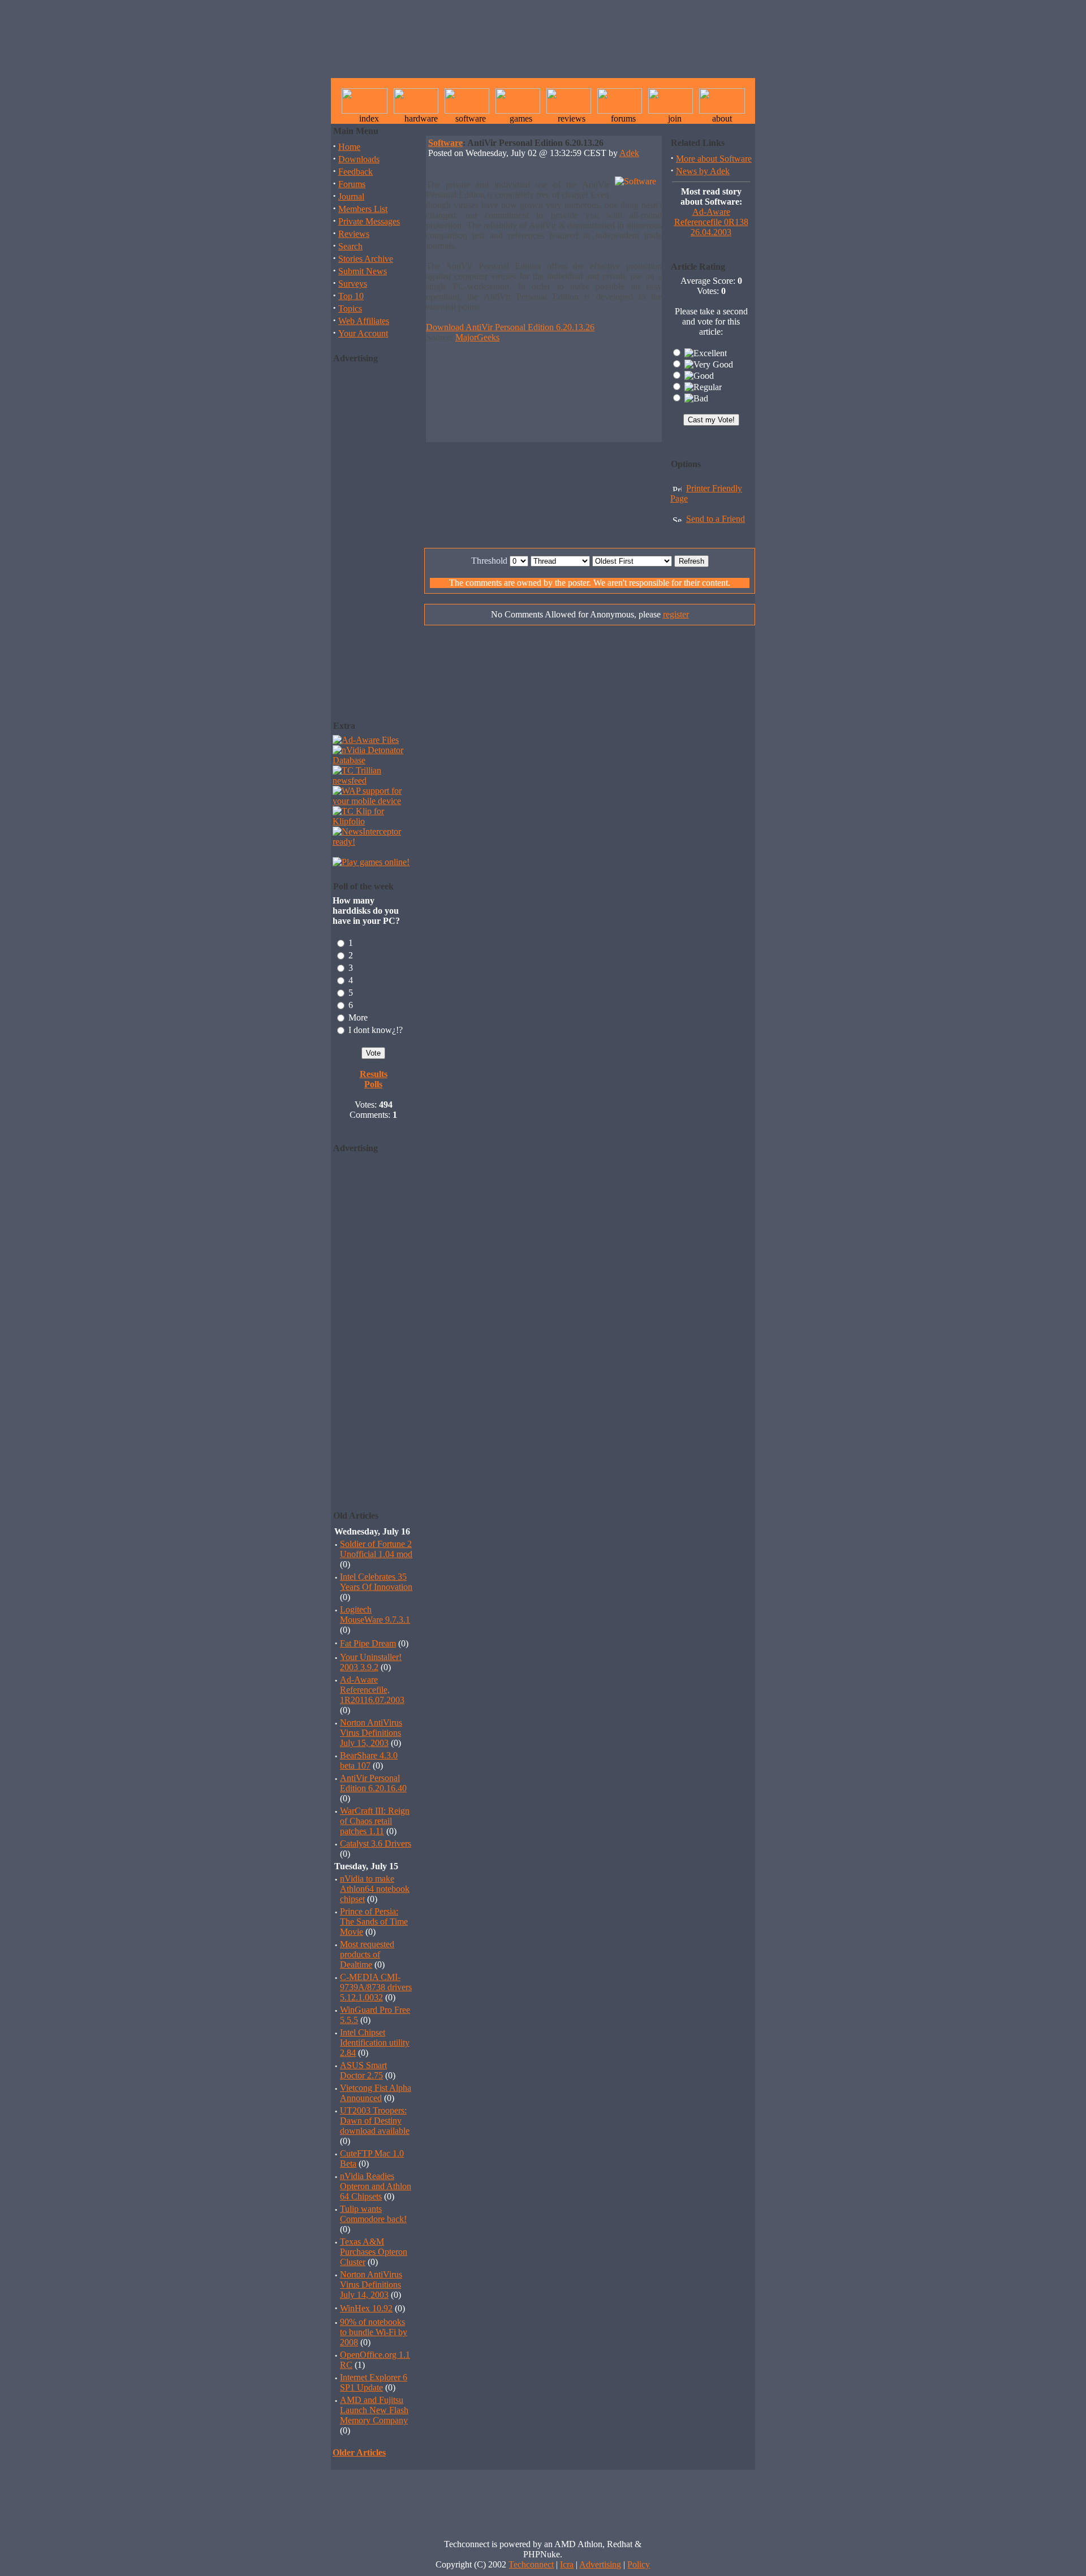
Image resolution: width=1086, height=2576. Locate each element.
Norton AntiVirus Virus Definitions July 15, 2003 (371, 1733)
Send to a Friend (716, 519)
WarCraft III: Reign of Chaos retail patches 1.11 (375, 1821)
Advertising (600, 2564)
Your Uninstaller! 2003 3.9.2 (371, 1662)
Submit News (363, 271)
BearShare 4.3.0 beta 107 (369, 1760)
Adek (629, 153)
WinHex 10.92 (366, 2308)
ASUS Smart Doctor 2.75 (363, 2070)
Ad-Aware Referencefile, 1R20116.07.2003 (372, 1690)
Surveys (353, 284)
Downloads (359, 159)
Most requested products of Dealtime (367, 1954)
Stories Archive (366, 259)
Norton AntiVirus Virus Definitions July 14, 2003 (371, 2285)
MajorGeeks (477, 337)
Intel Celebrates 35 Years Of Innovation (376, 1582)
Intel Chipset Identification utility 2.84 (375, 2043)
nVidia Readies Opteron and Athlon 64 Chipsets (376, 2186)
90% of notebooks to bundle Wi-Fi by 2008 (374, 2332)
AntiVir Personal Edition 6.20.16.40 (373, 1783)
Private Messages (369, 221)
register (676, 614)
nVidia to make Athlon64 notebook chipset (375, 1889)
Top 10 (351, 296)
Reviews (354, 234)
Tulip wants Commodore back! (373, 2214)
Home (349, 147)
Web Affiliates (364, 321)
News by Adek (703, 171)
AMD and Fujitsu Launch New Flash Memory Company (374, 2410)
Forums (352, 184)
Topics (350, 308)
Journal (351, 196)
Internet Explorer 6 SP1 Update (374, 2382)
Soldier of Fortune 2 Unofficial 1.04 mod (376, 1549)
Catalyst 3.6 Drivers (376, 1844)
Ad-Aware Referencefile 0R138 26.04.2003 (711, 222)
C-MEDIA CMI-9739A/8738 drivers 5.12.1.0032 (376, 1987)
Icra (567, 2564)
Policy (639, 2564)
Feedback (355, 172)
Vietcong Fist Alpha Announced (376, 2093)
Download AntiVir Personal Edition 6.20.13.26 (510, 327)
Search (350, 246)
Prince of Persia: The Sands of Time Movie (374, 1922)
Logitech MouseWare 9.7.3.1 (375, 1615)
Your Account (363, 333)
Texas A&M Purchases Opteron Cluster (374, 2252)
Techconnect (531, 2564)
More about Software (714, 159)
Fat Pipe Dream (368, 1643)
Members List (363, 209)
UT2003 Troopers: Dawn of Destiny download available (375, 2121)
